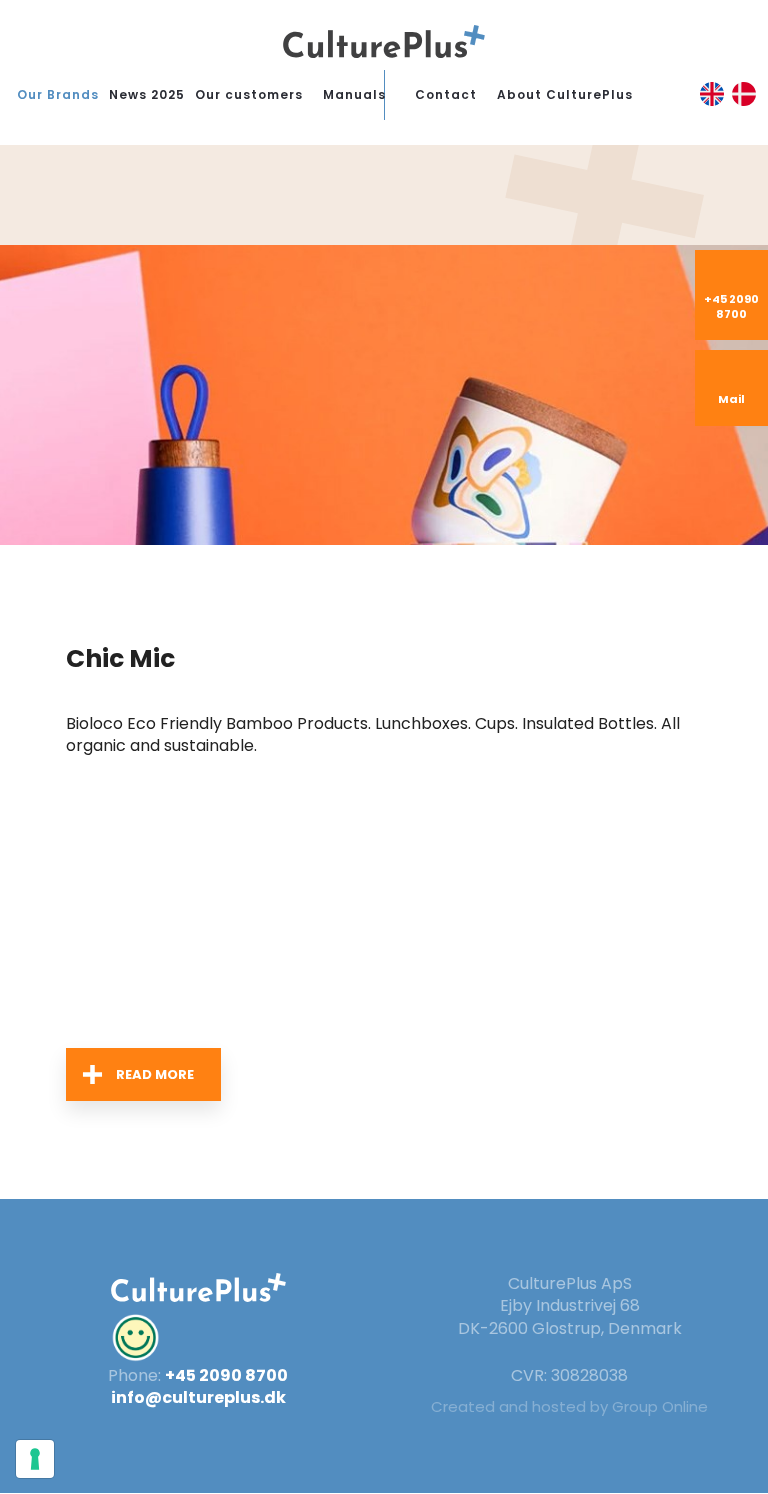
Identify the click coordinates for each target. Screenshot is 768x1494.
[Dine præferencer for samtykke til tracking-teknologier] (35, 1459)
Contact (446, 94)
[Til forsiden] (384, 41)
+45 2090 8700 (226, 1375)
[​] (198, 1338)
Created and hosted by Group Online (569, 1406)
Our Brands (58, 94)
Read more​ (155, 1074)
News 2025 (147, 94)
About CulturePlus (565, 94)
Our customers (249, 94)
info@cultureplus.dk (198, 1397)
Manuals (354, 94)
